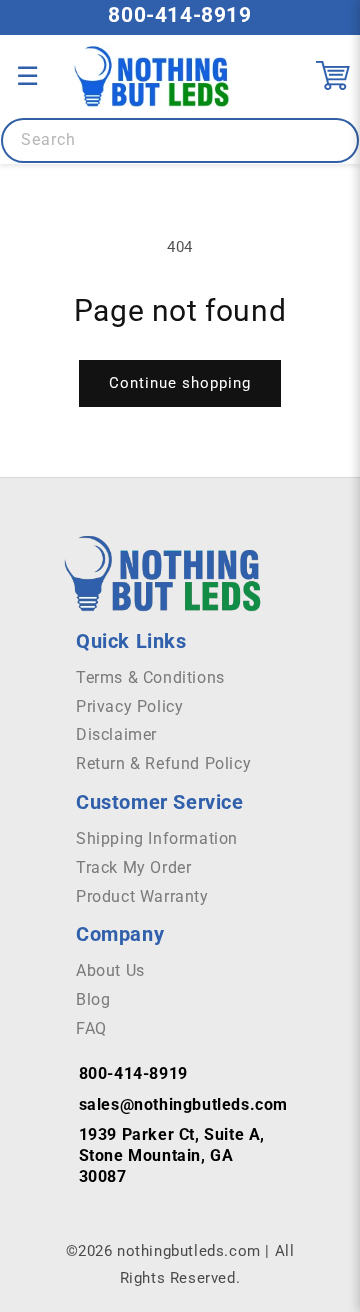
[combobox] (180, 140)
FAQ (91, 1028)
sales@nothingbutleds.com (183, 1104)
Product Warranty (142, 896)
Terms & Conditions (150, 677)
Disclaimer (116, 734)
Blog (93, 999)
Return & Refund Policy (163, 763)
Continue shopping (180, 383)
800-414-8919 (179, 15)
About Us (110, 970)
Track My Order (133, 867)
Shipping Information (157, 838)
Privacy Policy (129, 706)
